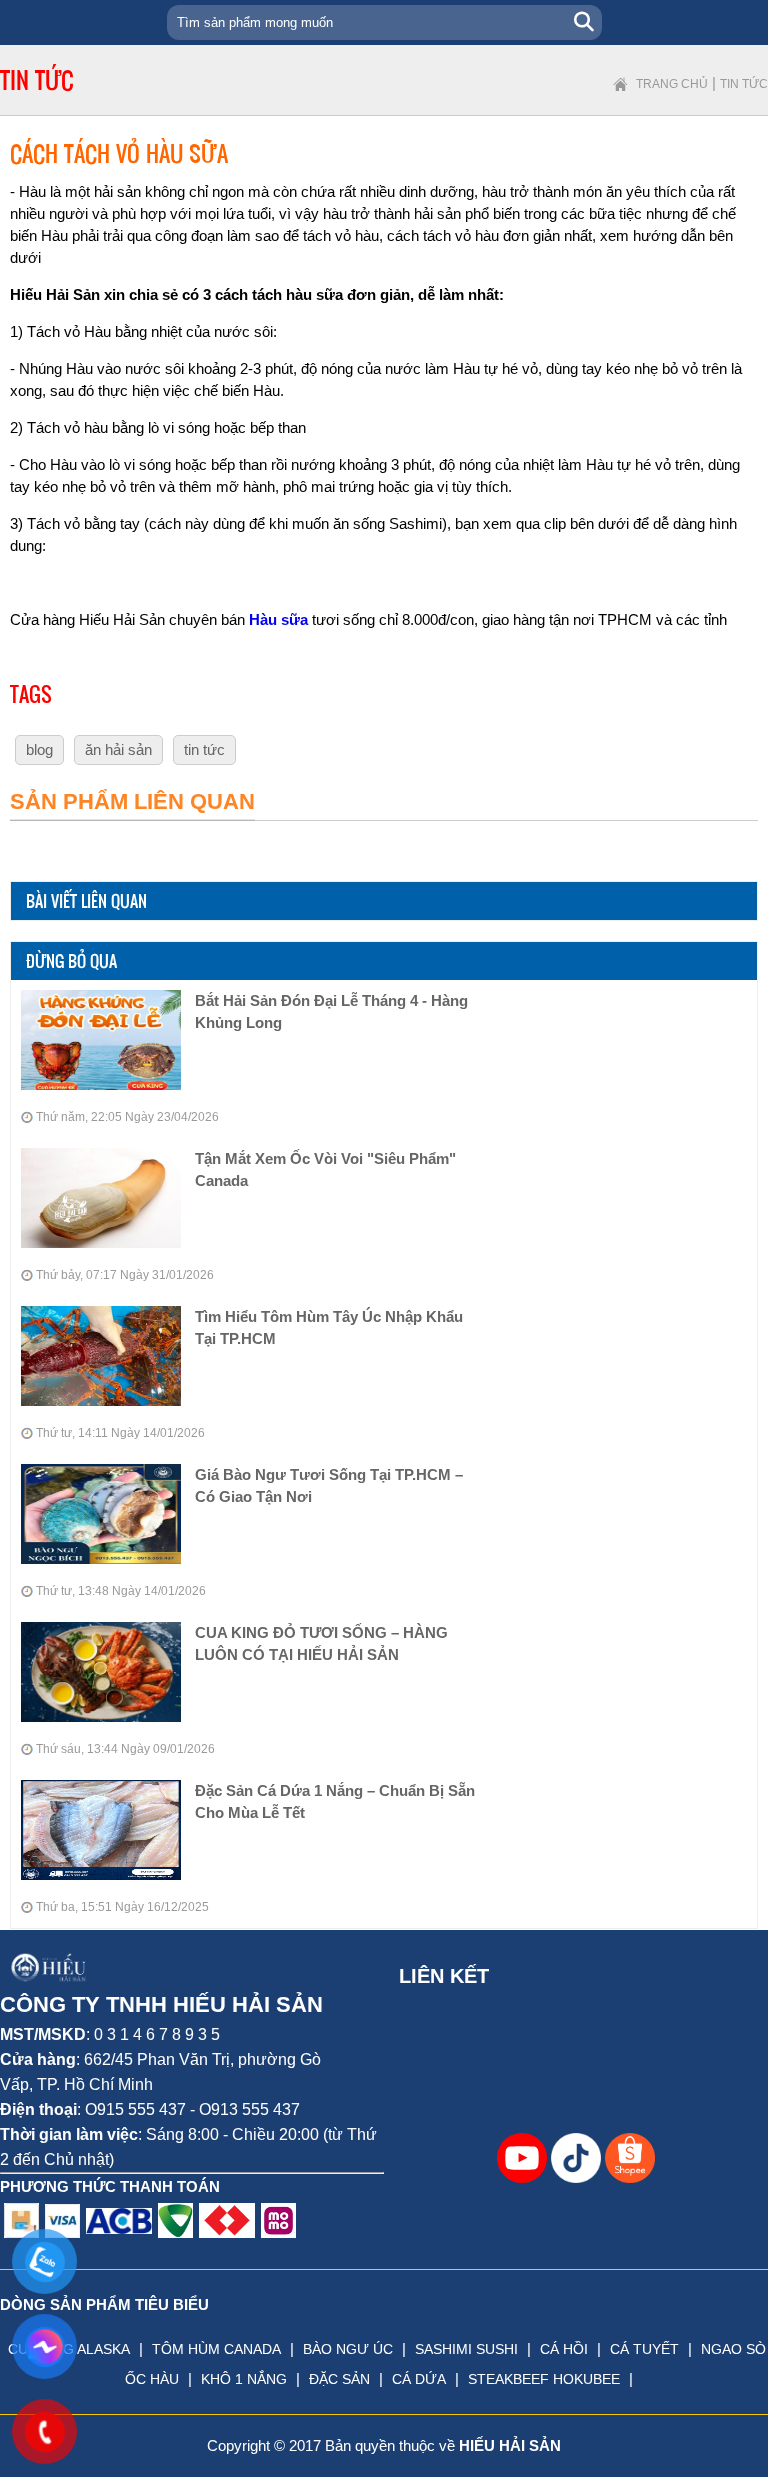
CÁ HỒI (564, 2349)
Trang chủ (672, 84)
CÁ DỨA (419, 2379)
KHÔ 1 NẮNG (244, 2379)
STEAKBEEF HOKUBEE (544, 2379)
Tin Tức (744, 84)
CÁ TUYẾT (644, 2349)
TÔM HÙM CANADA (216, 2349)
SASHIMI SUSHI (466, 2349)
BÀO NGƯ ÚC (348, 2349)
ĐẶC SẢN (339, 2379)
